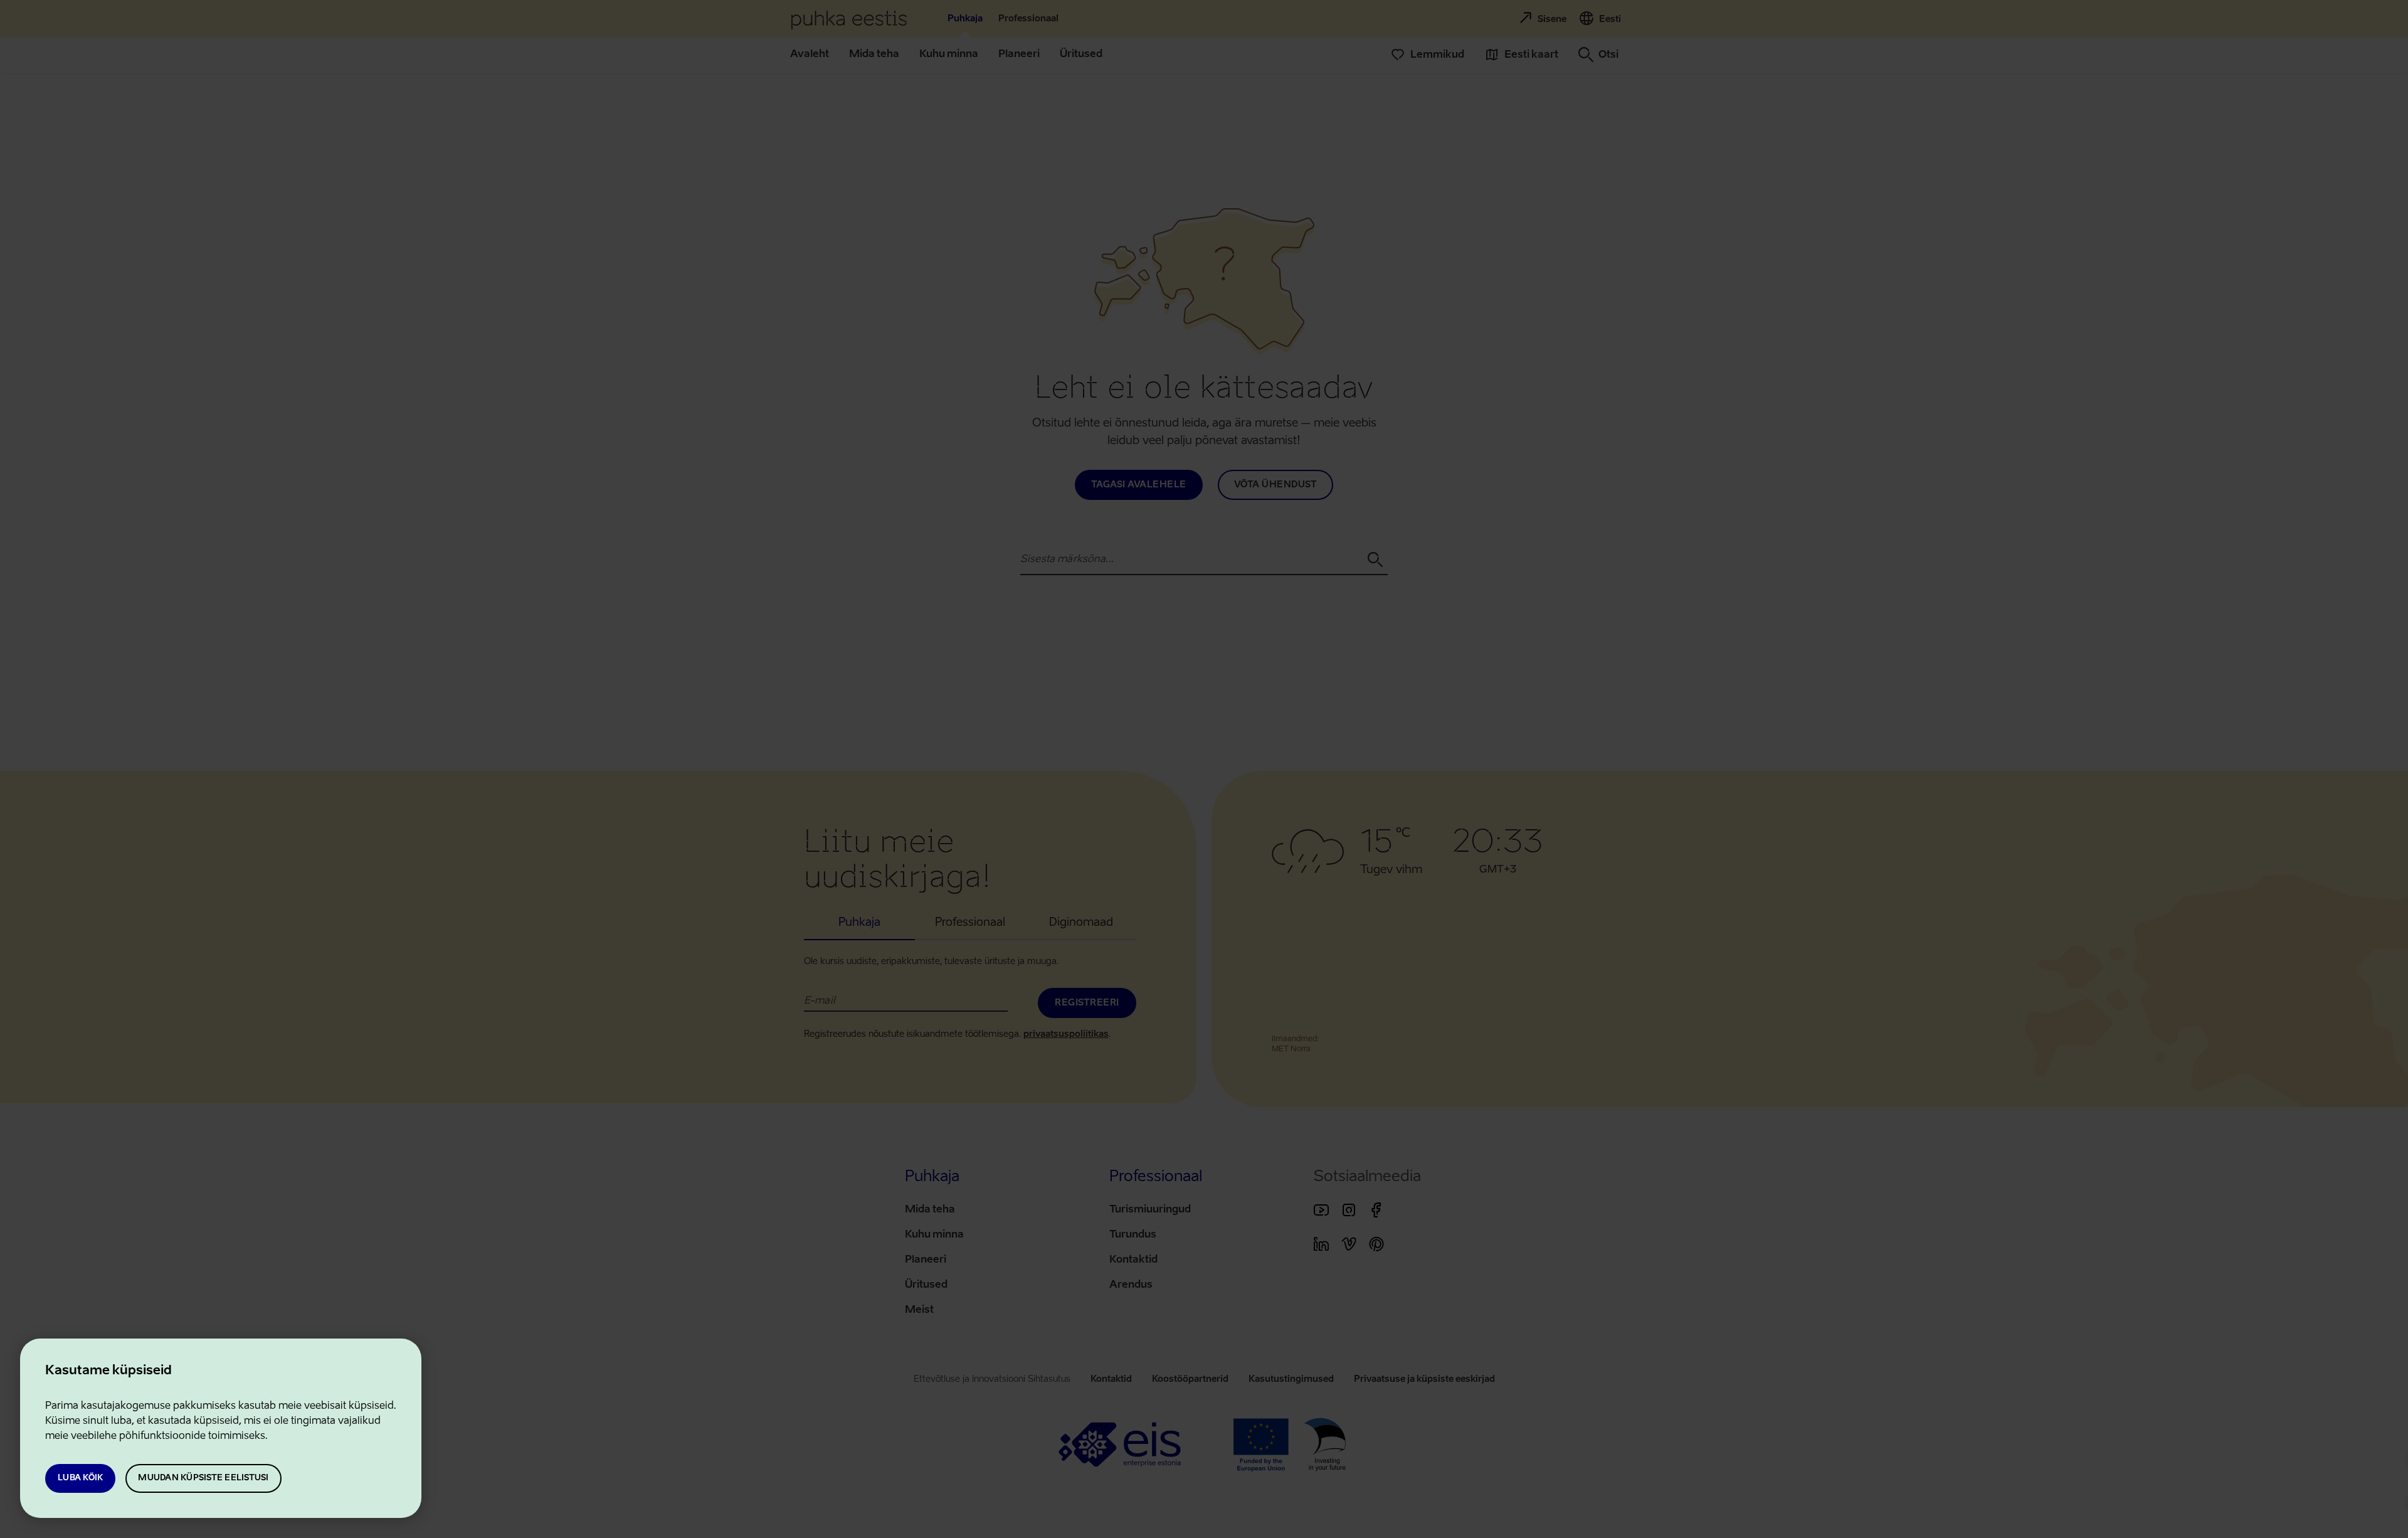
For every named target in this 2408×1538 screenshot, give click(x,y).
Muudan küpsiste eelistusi (203, 1478)
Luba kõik (80, 1478)
